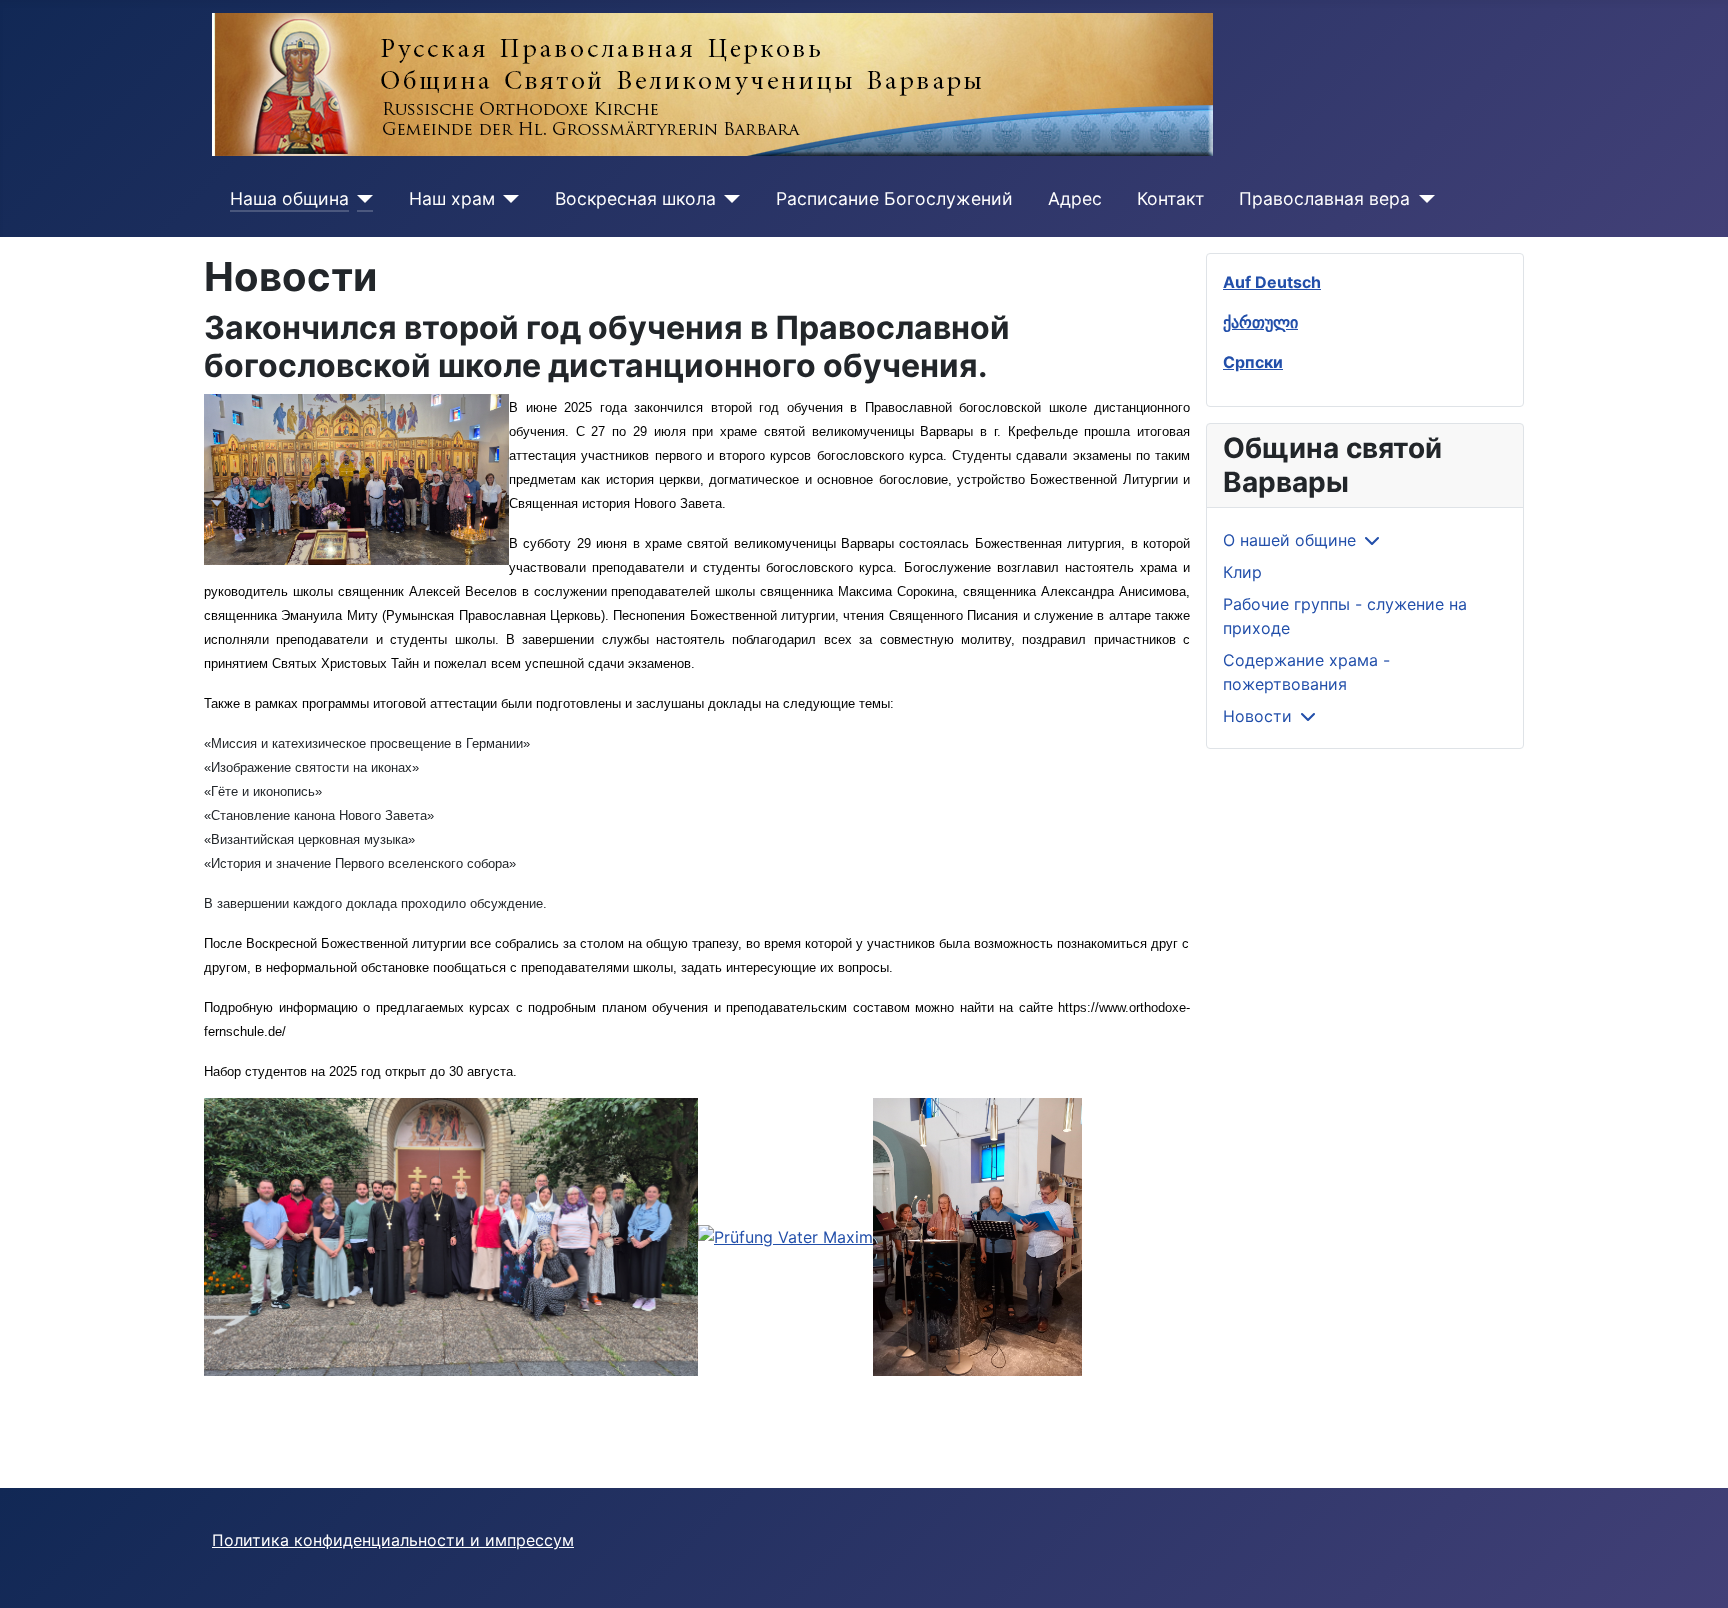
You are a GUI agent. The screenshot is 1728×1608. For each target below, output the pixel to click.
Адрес (1075, 198)
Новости (1257, 716)
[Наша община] (361, 199)
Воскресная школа (635, 198)
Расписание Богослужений (894, 198)
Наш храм (452, 198)
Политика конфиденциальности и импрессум (393, 1540)
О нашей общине (1289, 540)
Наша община (289, 198)
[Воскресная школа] (728, 199)
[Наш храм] (507, 199)
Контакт (1170, 198)
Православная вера (1324, 198)
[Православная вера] (1422, 199)
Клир (1242, 572)
